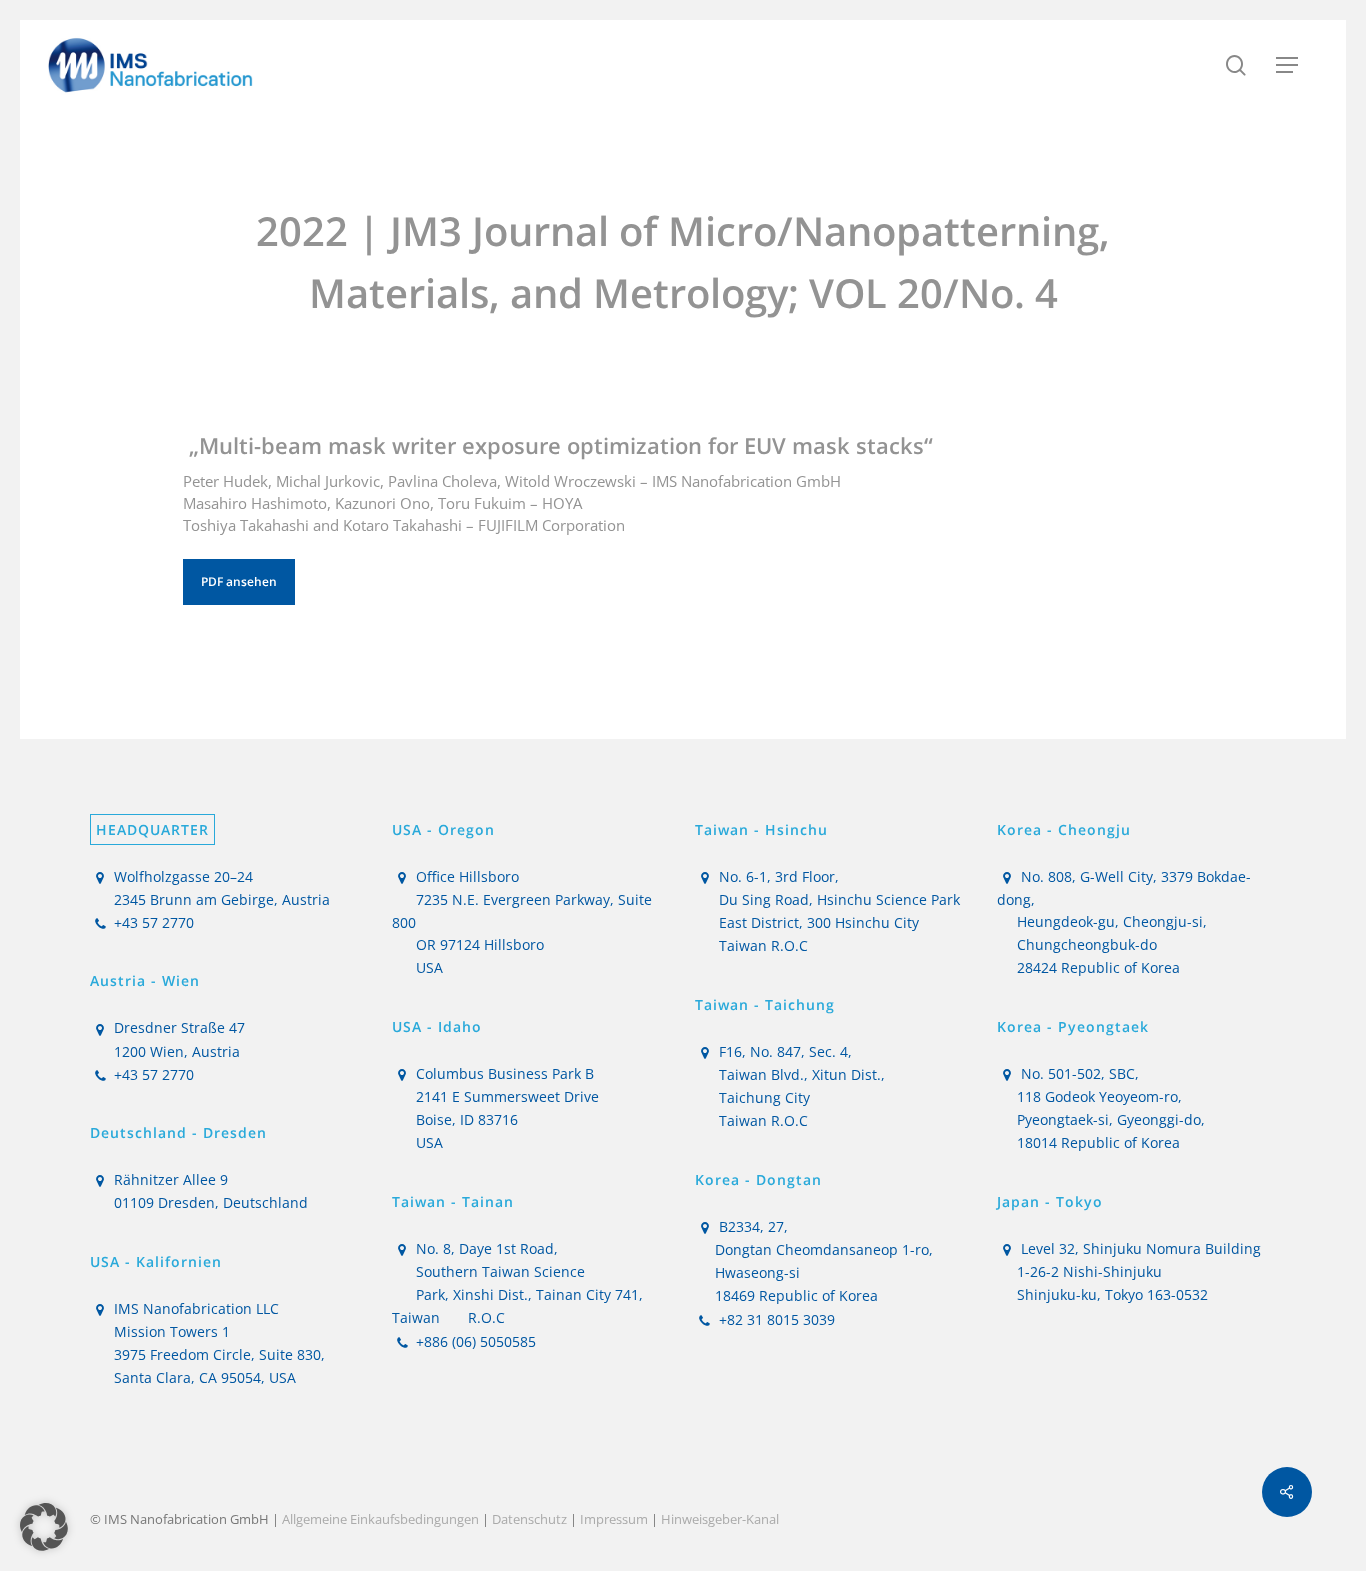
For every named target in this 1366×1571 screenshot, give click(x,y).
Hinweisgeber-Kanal (720, 1519)
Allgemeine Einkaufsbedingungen (380, 1519)
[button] (1287, 65)
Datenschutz (529, 1519)
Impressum (614, 1519)
